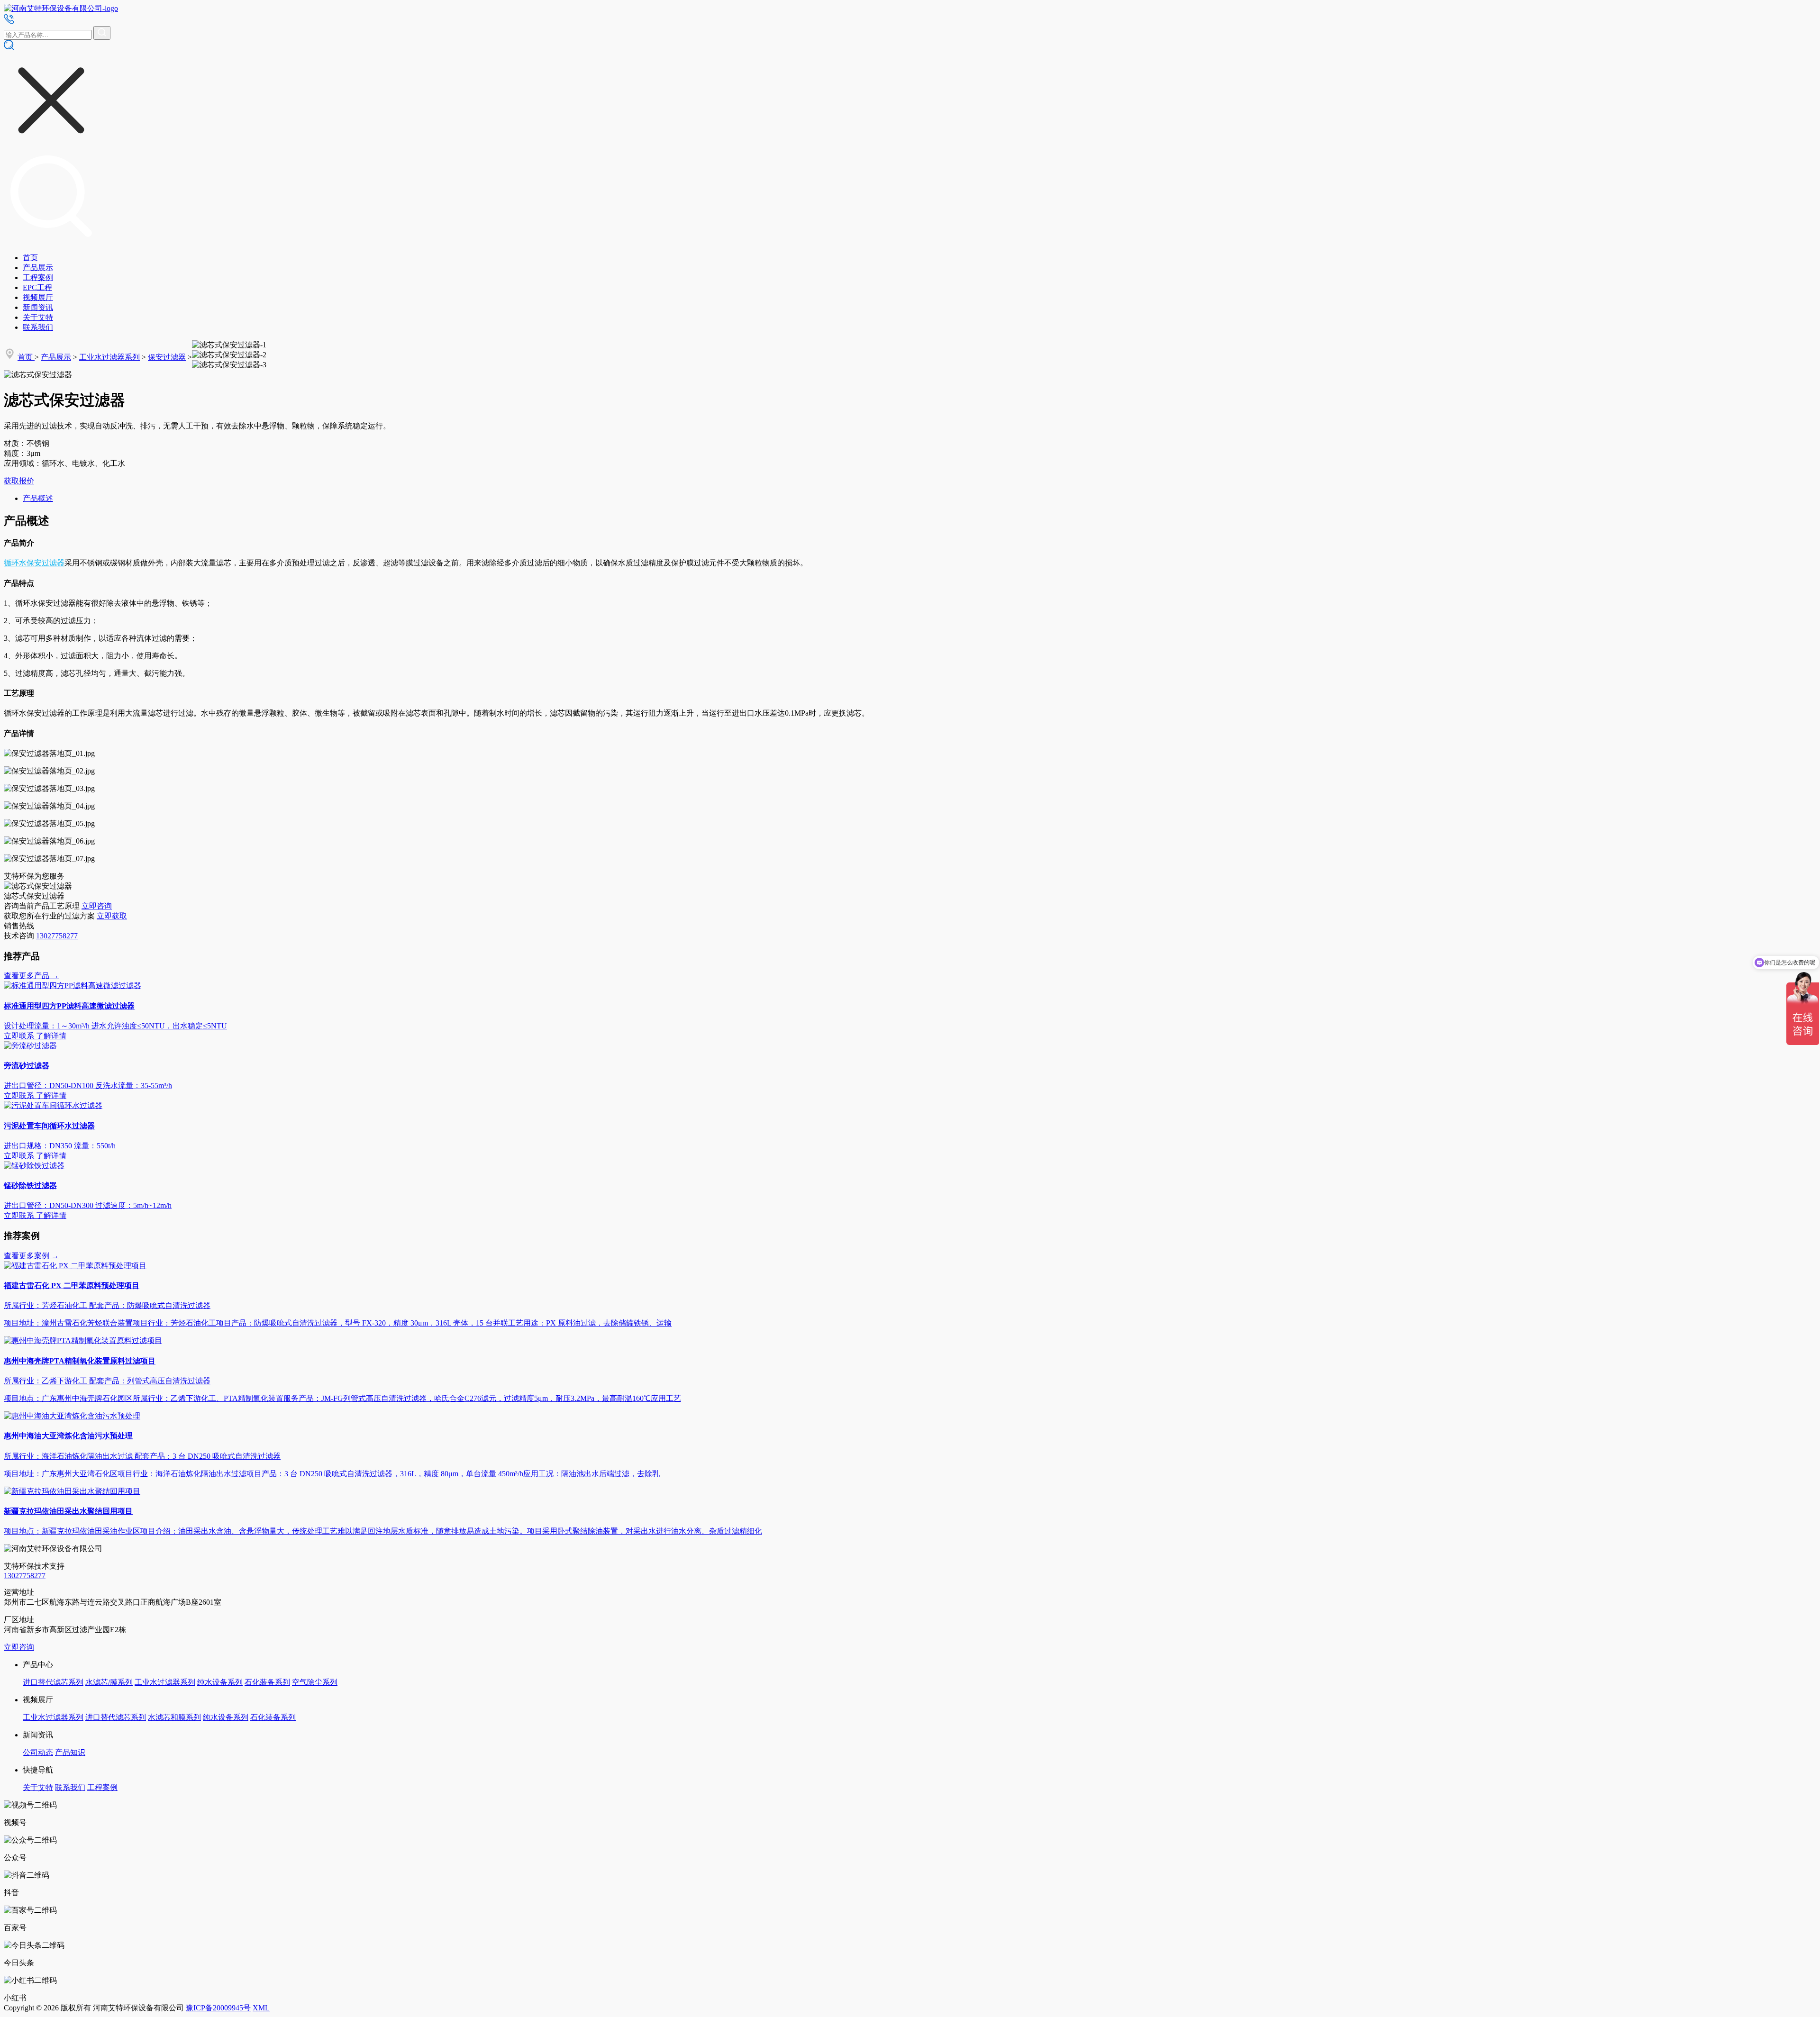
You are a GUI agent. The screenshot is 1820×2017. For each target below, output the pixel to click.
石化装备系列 (267, 1682)
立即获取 (112, 916)
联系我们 (38, 327)
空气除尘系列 (315, 1682)
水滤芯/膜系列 (109, 1682)
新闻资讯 (38, 307)
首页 (30, 258)
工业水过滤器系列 (109, 357)
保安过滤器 (167, 357)
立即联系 (19, 1036)
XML (261, 2008)
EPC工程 (37, 287)
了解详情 (51, 1036)
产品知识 (70, 1752)
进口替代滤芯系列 (53, 1682)
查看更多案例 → (31, 1256)
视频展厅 (38, 297)
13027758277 (57, 936)
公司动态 (38, 1752)
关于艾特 (38, 317)
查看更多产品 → (31, 976)
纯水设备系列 (220, 1682)
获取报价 (19, 481)
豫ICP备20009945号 (218, 2008)
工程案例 (38, 277)
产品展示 (38, 268)
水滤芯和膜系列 (174, 1717)
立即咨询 (97, 906)
